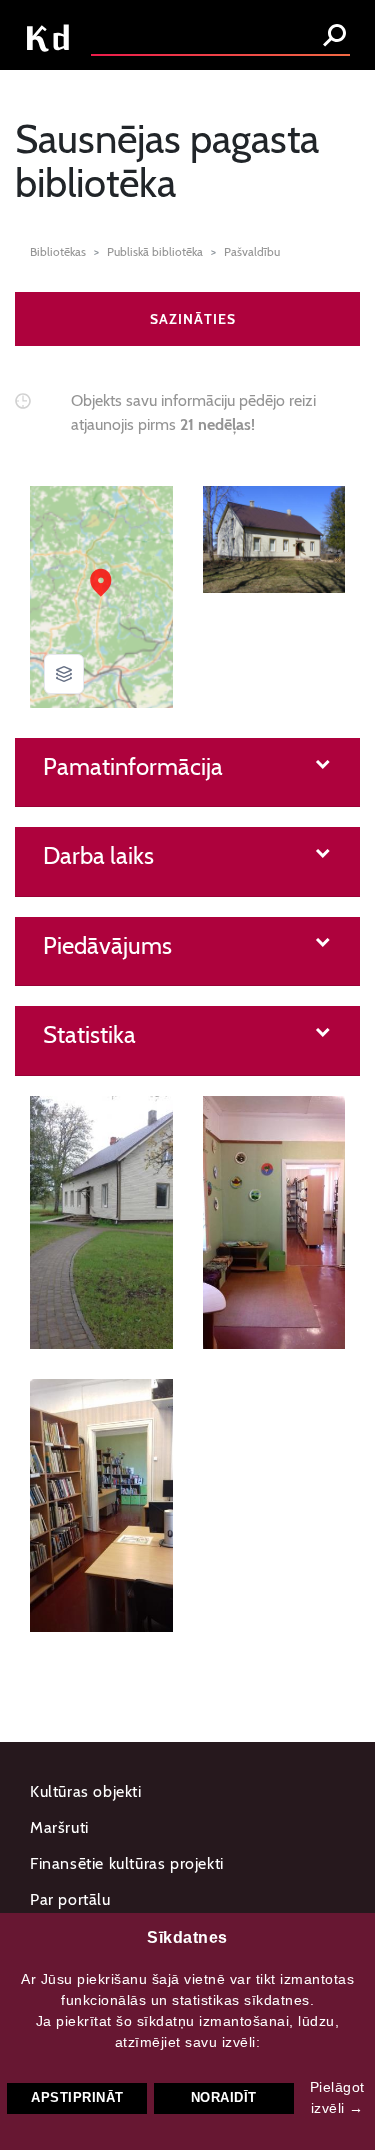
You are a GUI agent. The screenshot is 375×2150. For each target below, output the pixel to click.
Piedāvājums (107, 946)
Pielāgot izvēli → (337, 2097)
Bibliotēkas (58, 251)
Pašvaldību (252, 251)
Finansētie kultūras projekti (127, 1863)
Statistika (89, 1035)
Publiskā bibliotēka (155, 251)
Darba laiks (98, 856)
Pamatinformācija (133, 767)
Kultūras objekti (86, 1791)
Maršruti (59, 1827)
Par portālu (70, 1899)
